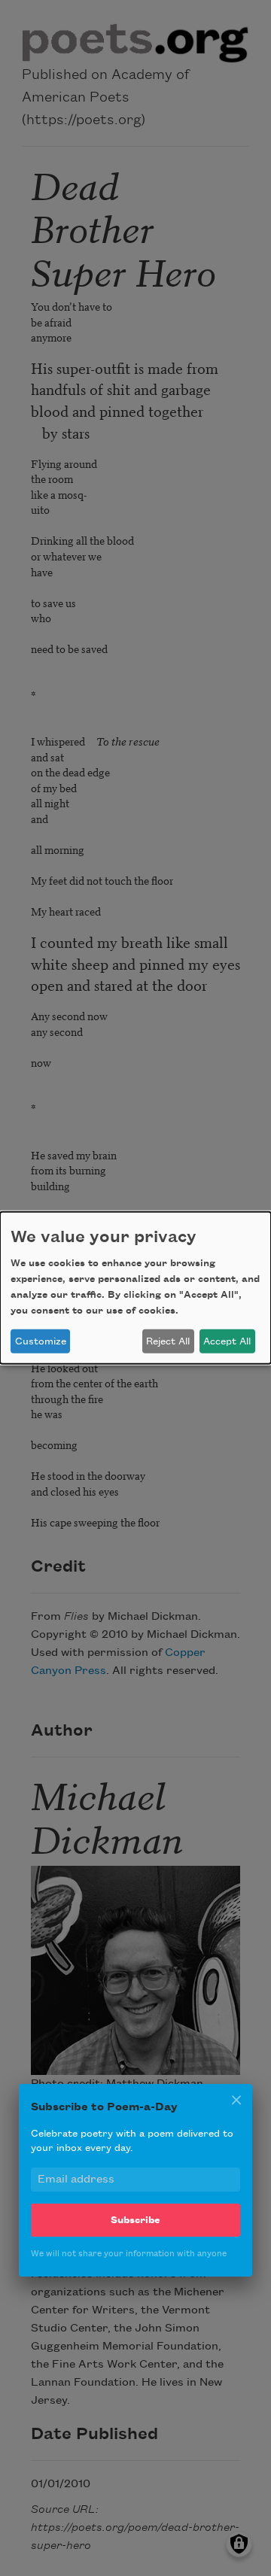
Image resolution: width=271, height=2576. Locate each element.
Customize (41, 1341)
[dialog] (135, 1288)
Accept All (227, 1341)
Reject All (168, 1341)
